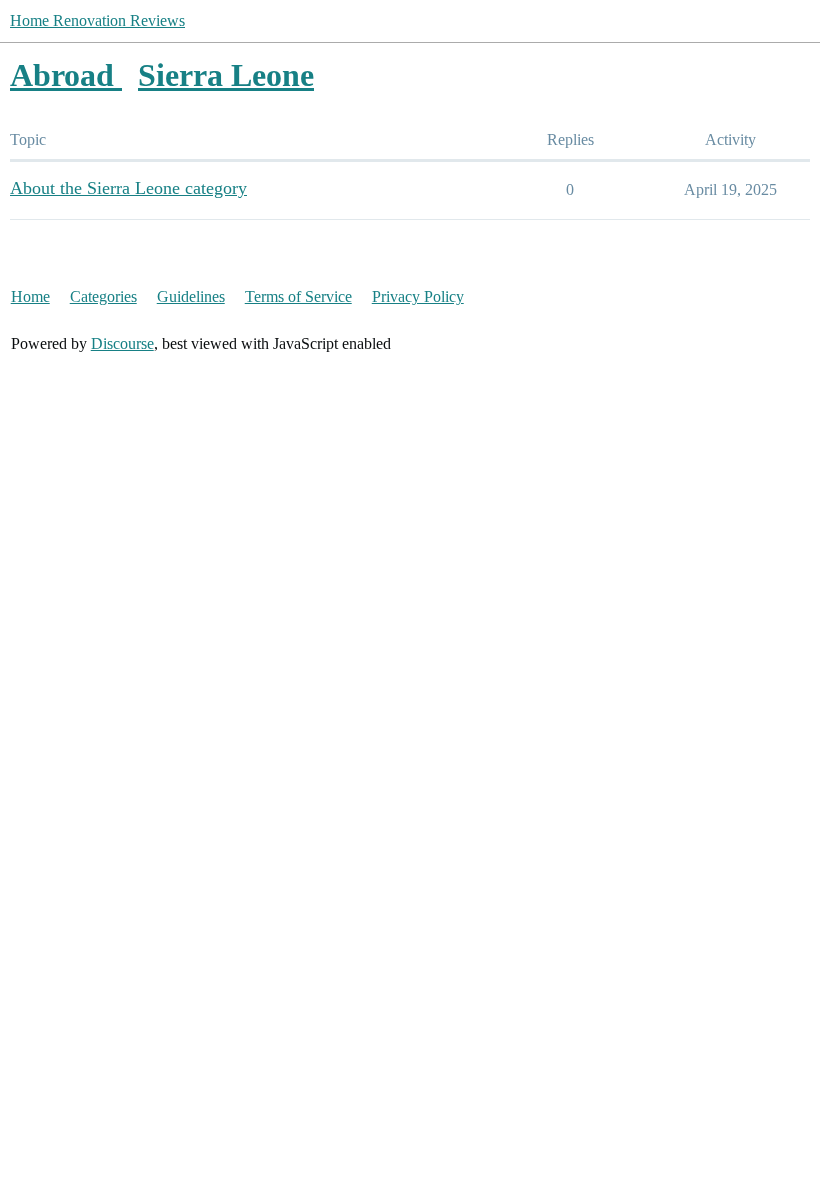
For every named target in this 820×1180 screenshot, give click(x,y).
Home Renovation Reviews (97, 20)
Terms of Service (298, 296)
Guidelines (191, 296)
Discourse (122, 343)
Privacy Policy (418, 296)
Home (30, 296)
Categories (103, 296)
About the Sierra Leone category (128, 188)
